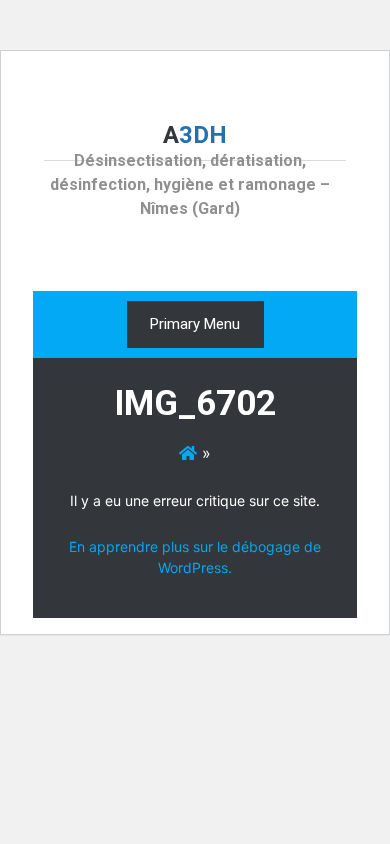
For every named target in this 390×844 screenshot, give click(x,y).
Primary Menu (195, 324)
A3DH (195, 135)
